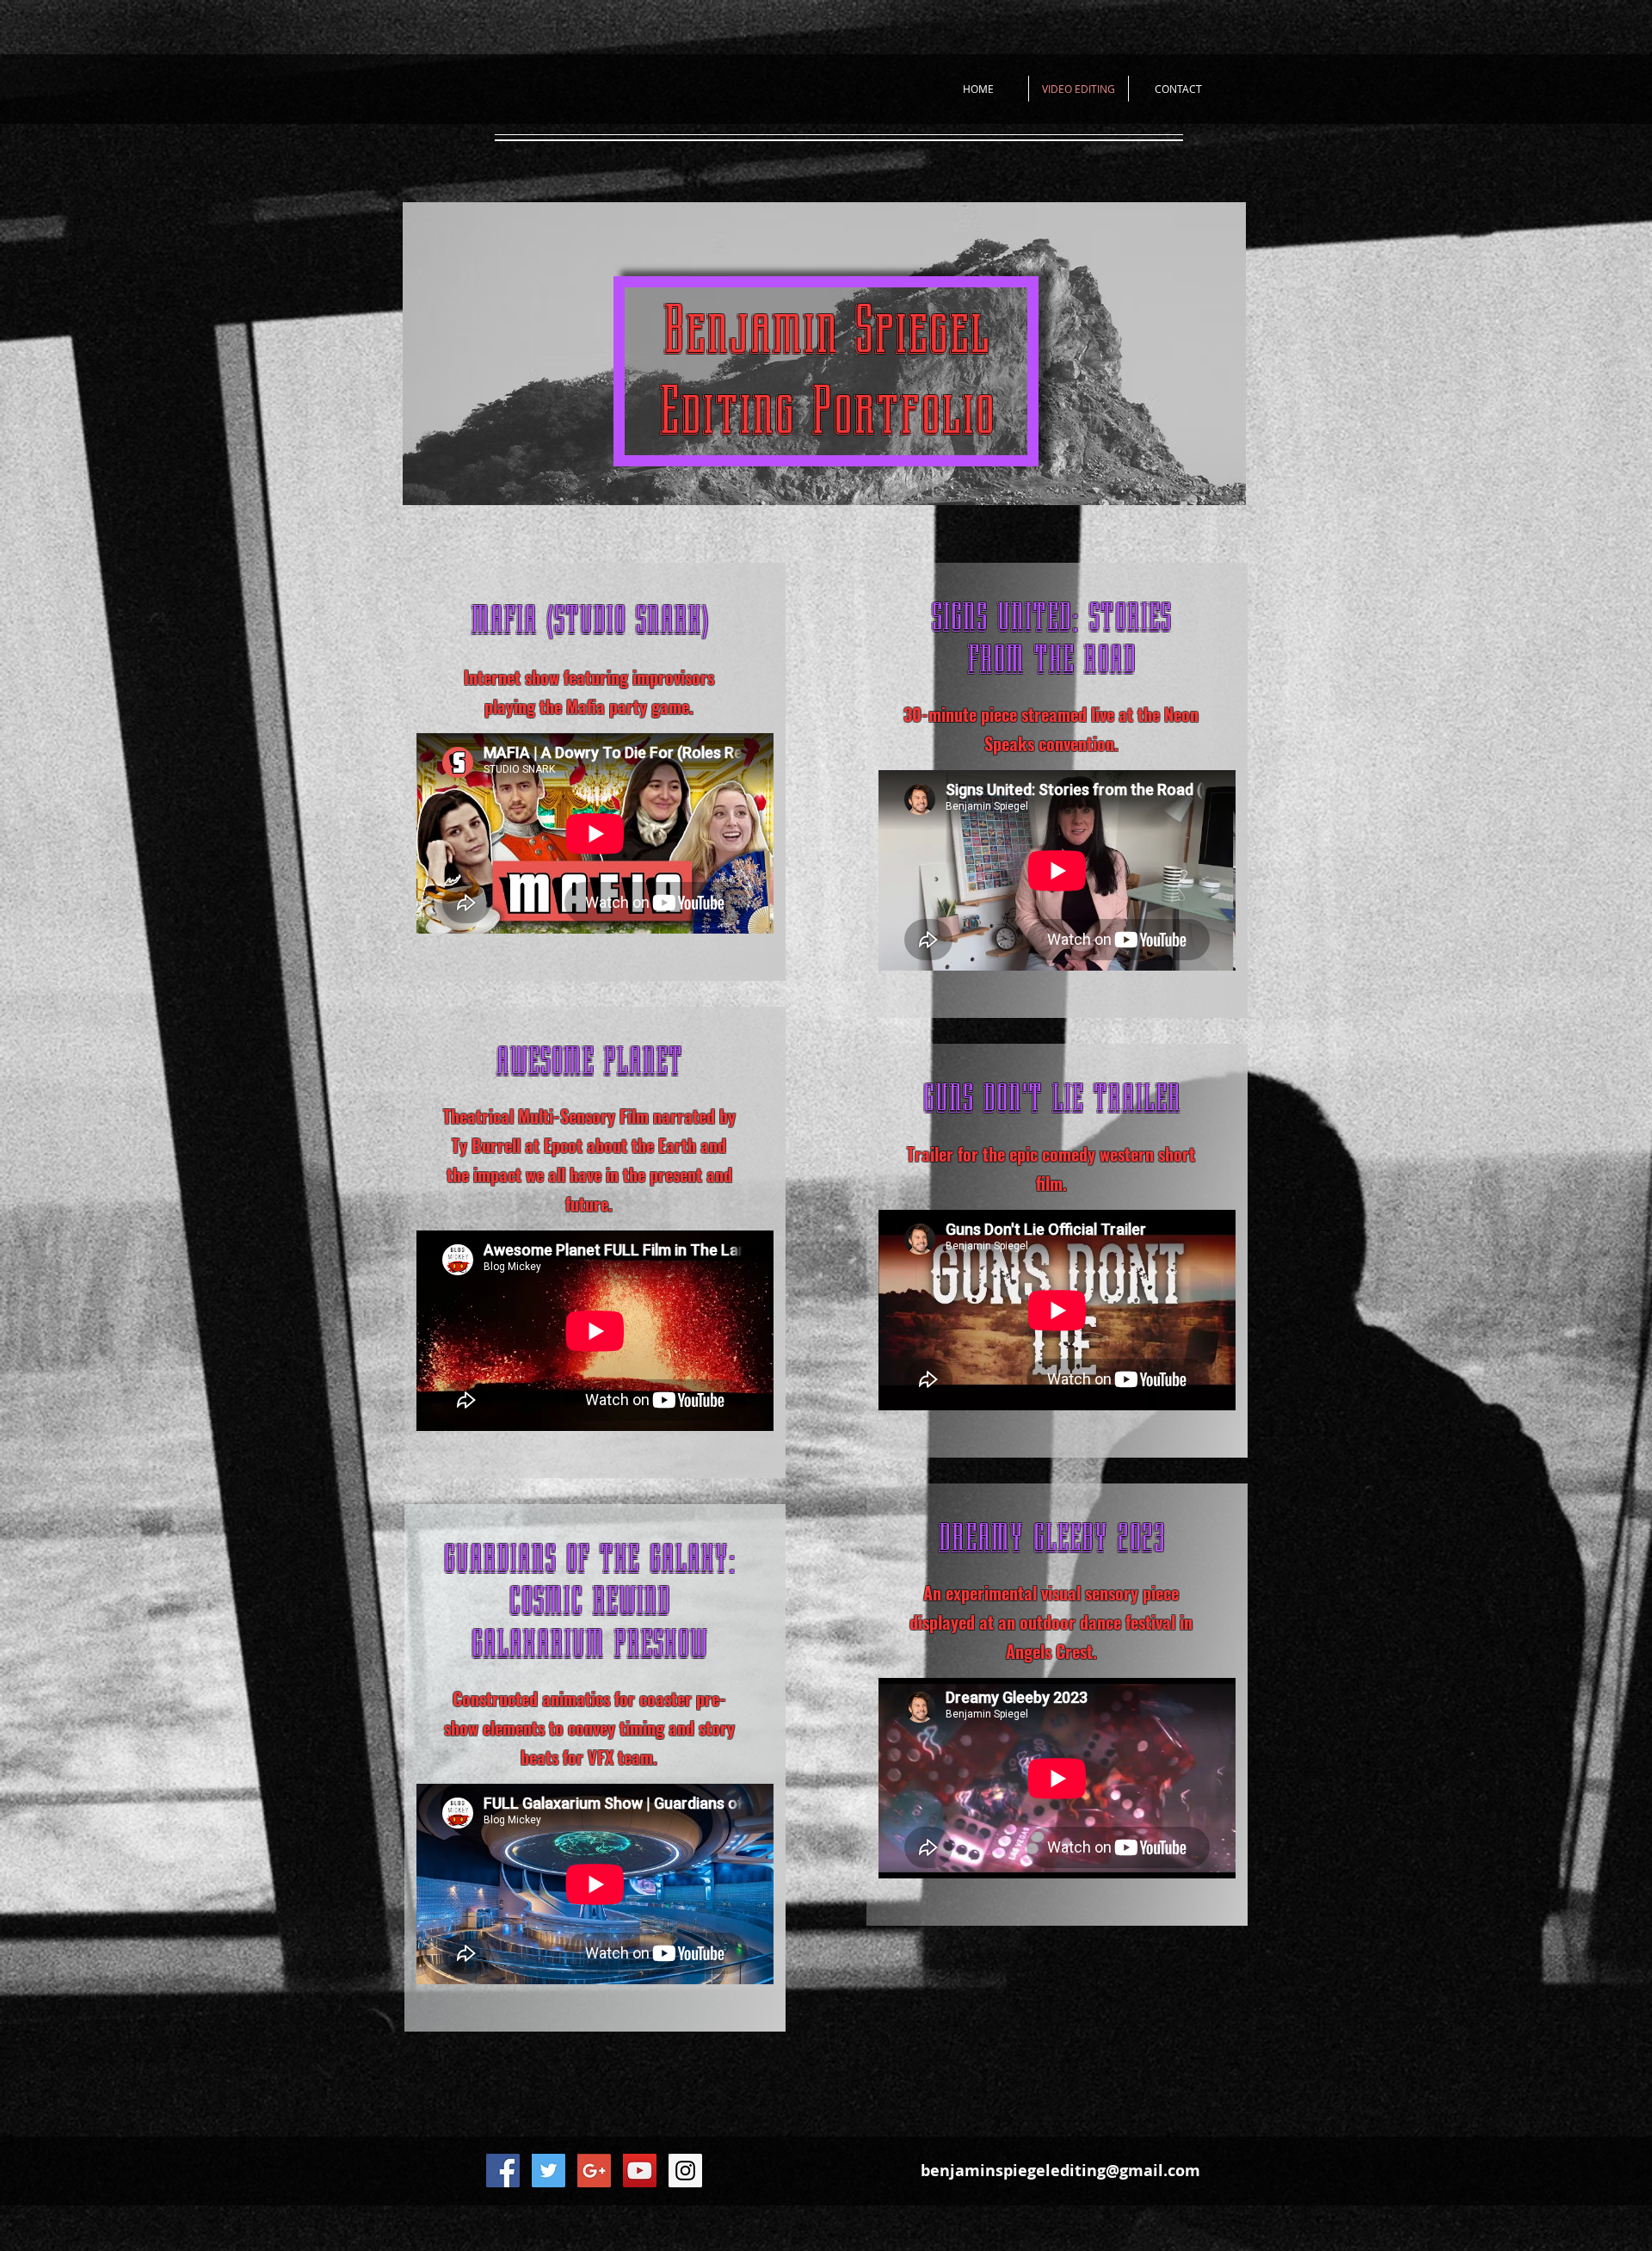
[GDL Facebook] (503, 2171)
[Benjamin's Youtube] (640, 2171)
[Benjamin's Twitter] (549, 2171)
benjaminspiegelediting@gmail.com (1060, 2171)
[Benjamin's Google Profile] (594, 2171)
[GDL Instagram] (685, 2171)
